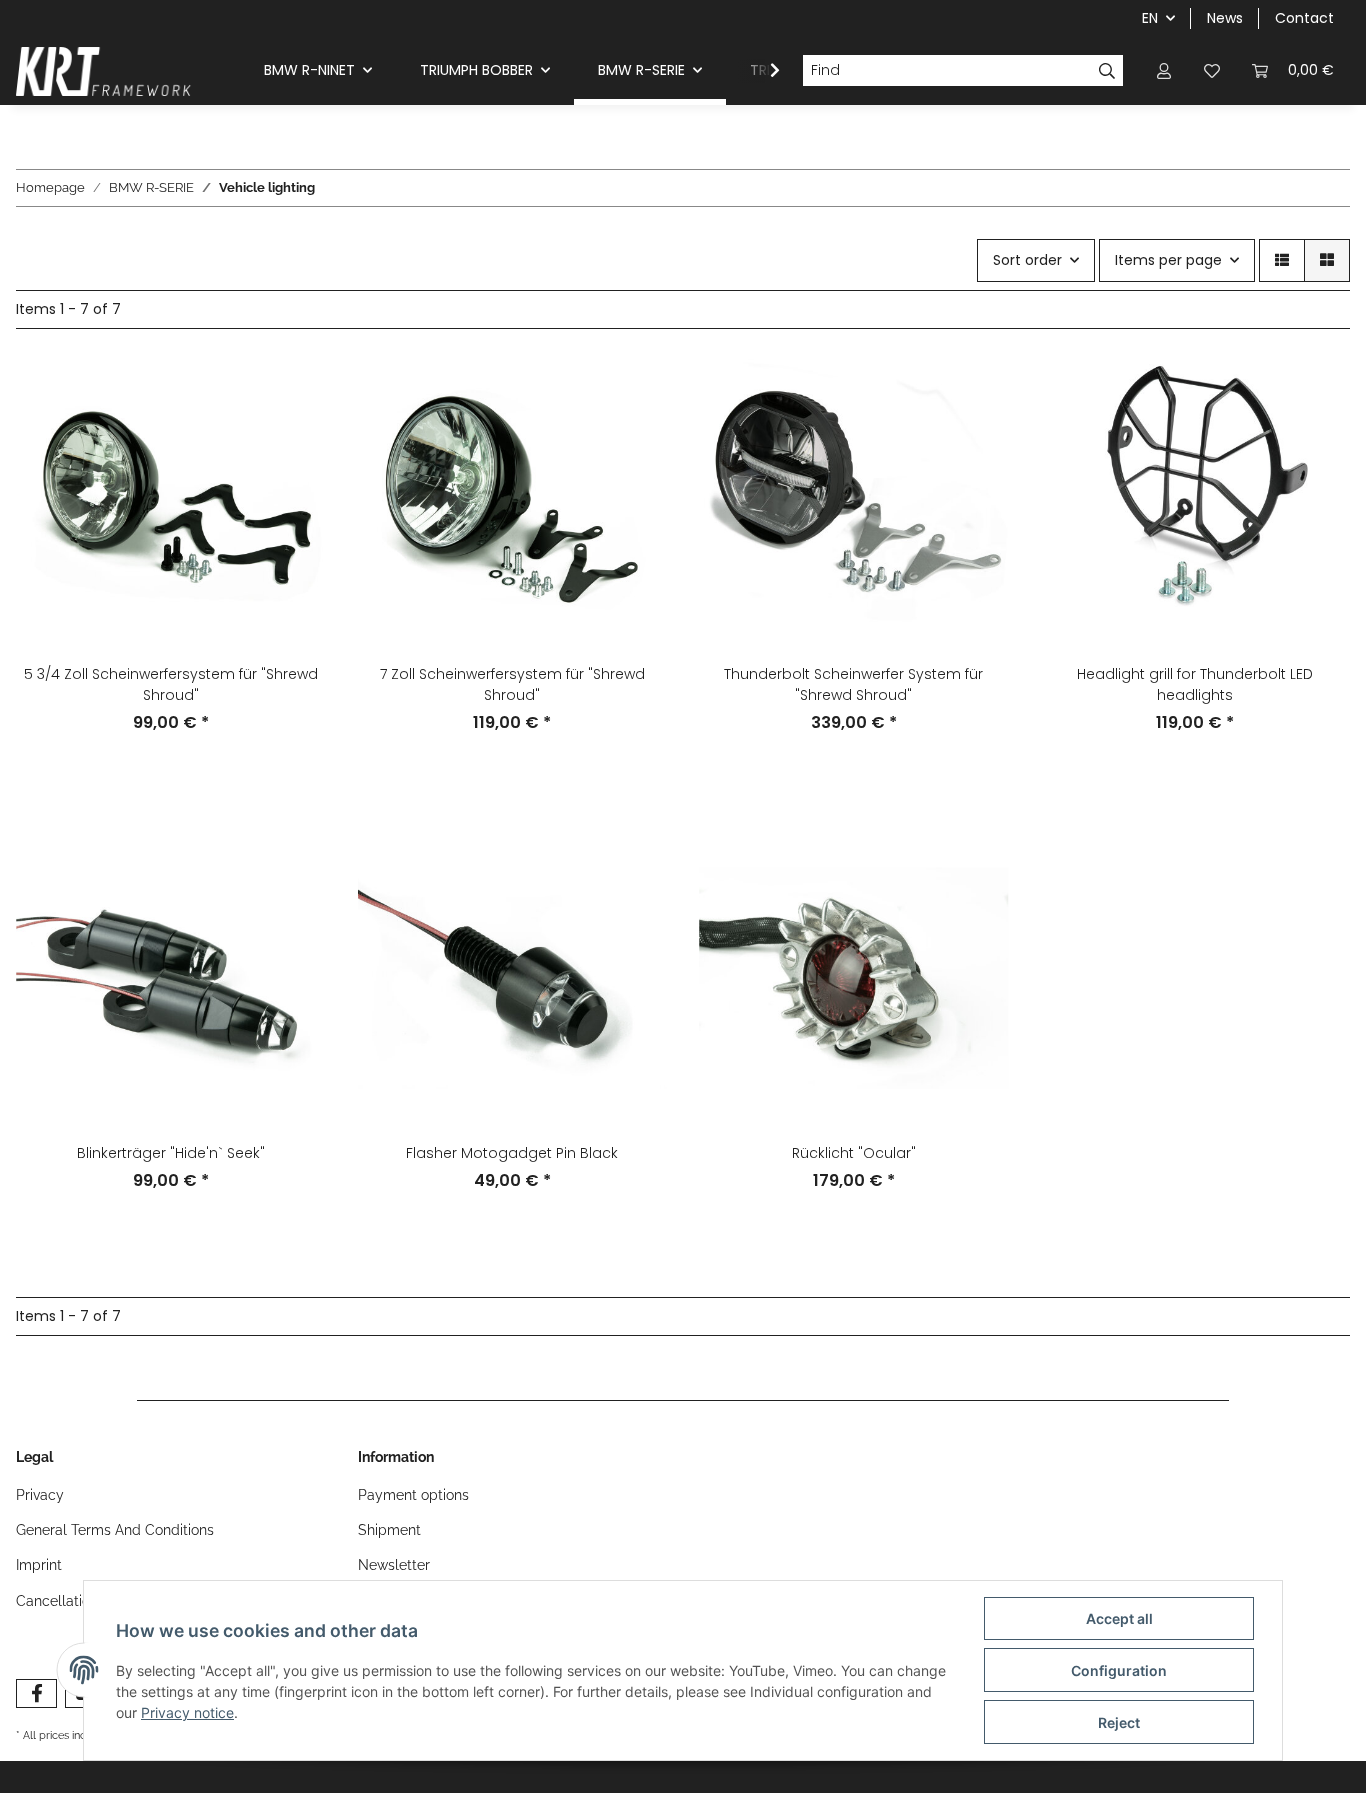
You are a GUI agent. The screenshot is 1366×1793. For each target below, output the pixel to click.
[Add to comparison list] (1316, 379)
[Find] (1107, 71)
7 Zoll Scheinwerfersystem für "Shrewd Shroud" (512, 684)
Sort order (1027, 260)
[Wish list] (1212, 70)
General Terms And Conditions (115, 1530)
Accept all (1119, 1618)
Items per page (1168, 260)
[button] (1164, 70)
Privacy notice (187, 1712)
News (1225, 18)
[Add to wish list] (1316, 431)
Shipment (389, 1530)
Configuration (1119, 1670)
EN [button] (1150, 18)
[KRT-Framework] (104, 71)
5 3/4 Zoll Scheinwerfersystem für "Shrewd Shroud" (171, 684)
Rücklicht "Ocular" (854, 1153)
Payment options (413, 1495)
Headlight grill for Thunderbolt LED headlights (1195, 684)
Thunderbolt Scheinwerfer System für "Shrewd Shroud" (853, 684)
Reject (1119, 1722)
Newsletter (394, 1565)
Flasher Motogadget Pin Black (512, 1153)
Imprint (39, 1565)
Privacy (40, 1495)
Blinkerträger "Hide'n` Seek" (171, 1153)
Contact (1304, 18)
